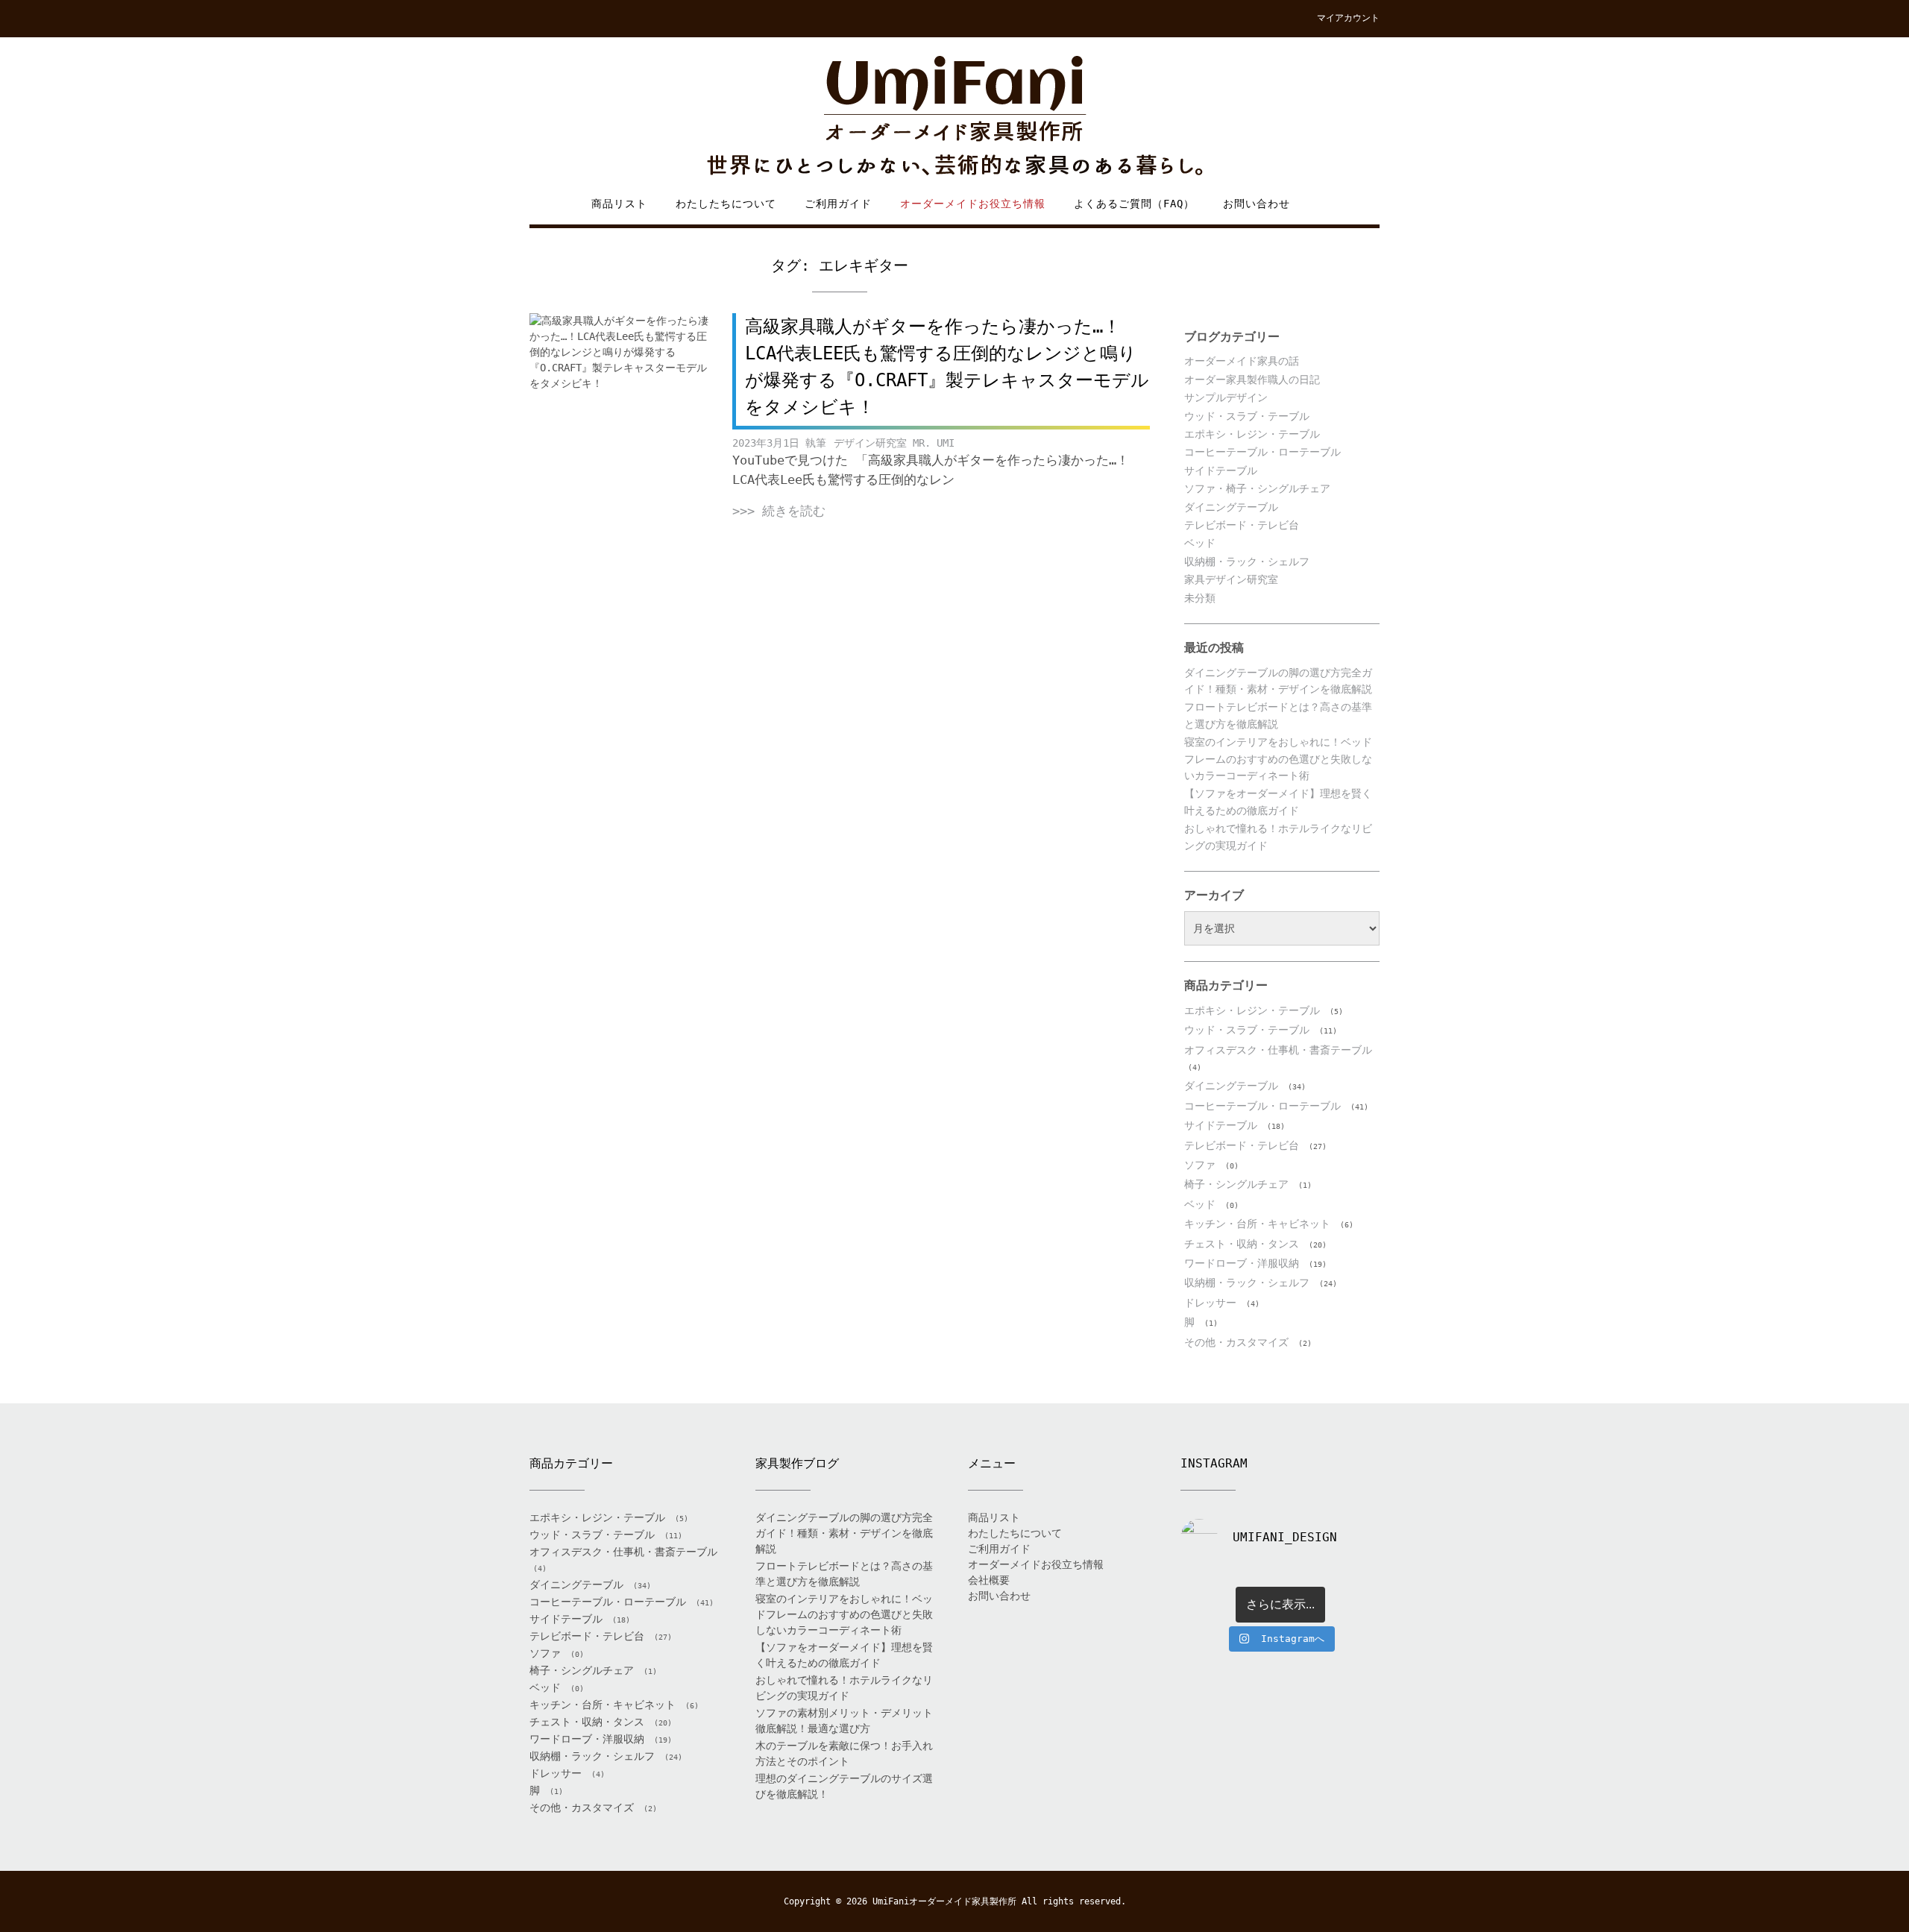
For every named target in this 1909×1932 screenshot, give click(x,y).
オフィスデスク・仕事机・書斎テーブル (1278, 1050)
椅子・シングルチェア (1236, 1184)
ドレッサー (1210, 1303)
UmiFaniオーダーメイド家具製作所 (944, 1901)
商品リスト (619, 204)
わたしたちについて (726, 204)
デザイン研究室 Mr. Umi (894, 443)
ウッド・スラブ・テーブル (1247, 416)
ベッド (1200, 543)
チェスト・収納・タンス (1242, 1244)
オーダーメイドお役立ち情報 (973, 204)
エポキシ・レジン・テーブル (1252, 434)
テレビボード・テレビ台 (1242, 525)
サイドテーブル (1221, 471)
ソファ (1200, 1165)
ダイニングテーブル (1231, 507)
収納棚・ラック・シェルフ (1247, 561)
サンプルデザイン (1226, 397)
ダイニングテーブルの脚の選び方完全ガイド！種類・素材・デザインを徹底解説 (844, 1533)
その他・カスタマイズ (1236, 1342)
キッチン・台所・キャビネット (1257, 1224)
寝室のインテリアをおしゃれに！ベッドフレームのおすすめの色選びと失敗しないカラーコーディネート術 (1278, 759)
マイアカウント (1348, 18)
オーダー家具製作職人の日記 (1252, 380)
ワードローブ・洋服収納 (1242, 1263)
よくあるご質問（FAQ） (1134, 204)
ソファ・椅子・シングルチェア (1257, 488)
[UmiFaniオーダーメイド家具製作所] (954, 117)
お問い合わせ (1257, 204)
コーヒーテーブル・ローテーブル (1262, 452)
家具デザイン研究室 (1231, 579)
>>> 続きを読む (779, 511)
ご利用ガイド (838, 204)
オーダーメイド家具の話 (1242, 361)
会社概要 (989, 1580)
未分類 (1200, 598)
